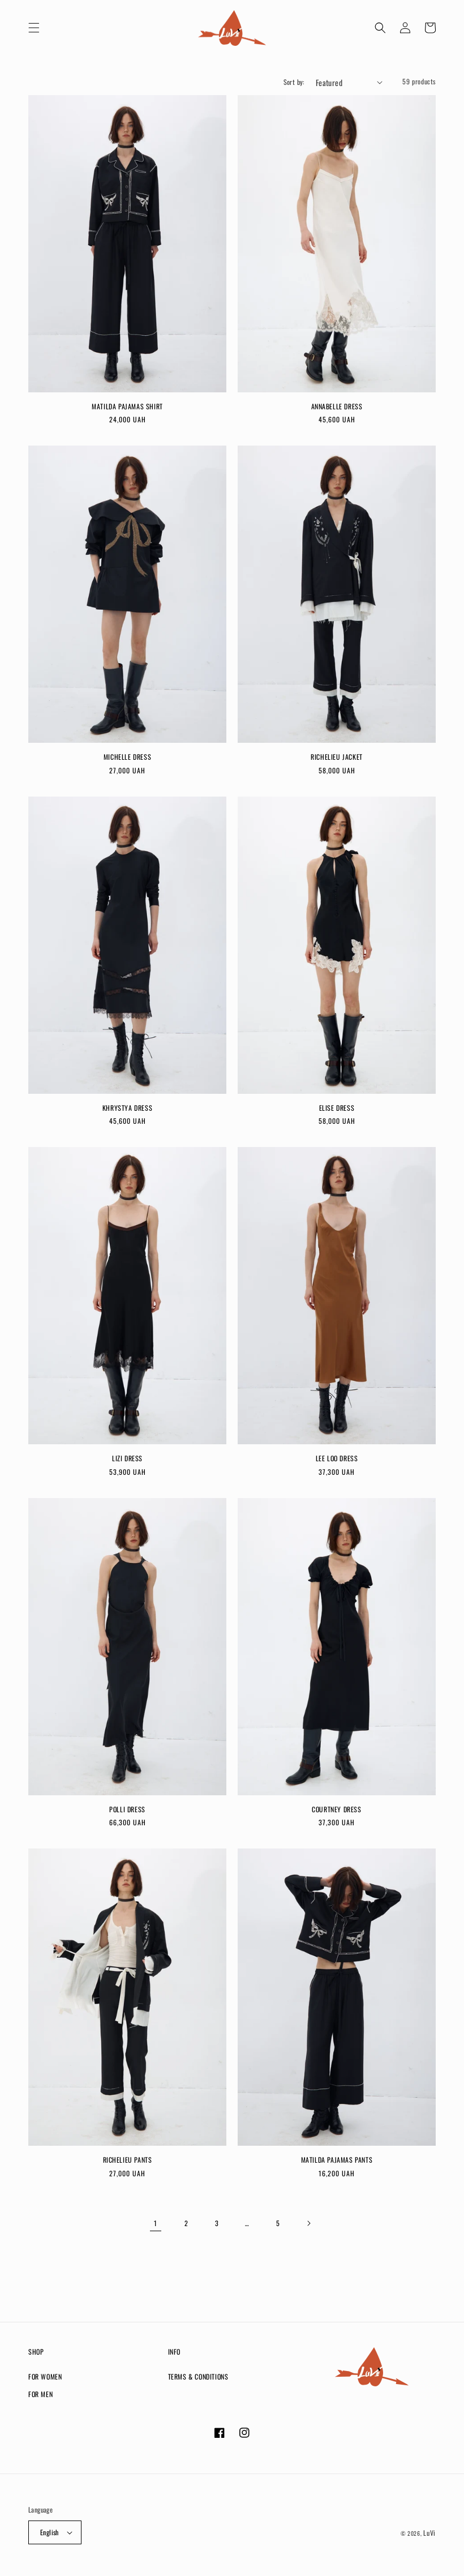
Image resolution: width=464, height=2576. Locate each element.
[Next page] (308, 2223)
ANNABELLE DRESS (337, 406)
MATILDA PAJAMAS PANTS (337, 2160)
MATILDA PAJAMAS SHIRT (127, 406)
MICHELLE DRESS (127, 757)
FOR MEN (40, 2394)
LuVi (429, 2533)
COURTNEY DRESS (336, 1809)
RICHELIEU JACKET (337, 757)
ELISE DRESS (337, 1108)
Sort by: (294, 82)
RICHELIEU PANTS (128, 2160)
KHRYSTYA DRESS (127, 1108)
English (50, 2532)
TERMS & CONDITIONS (198, 2376)
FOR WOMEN (45, 2376)
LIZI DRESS (127, 1458)
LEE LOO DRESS (337, 1458)
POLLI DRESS (127, 1809)
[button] (34, 28)
